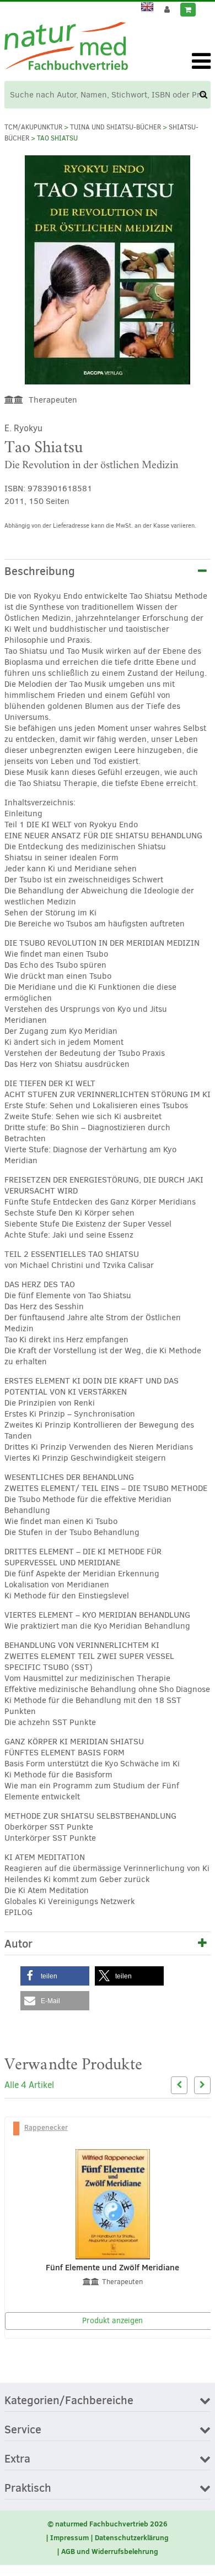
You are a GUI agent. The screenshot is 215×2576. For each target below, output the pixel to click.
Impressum (69, 2537)
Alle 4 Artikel (29, 2085)
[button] (55, 1976)
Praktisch (28, 2488)
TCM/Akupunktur (33, 127)
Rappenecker (46, 2127)
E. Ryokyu (23, 428)
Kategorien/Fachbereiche (69, 2401)
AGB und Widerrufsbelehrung (110, 2551)
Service (23, 2430)
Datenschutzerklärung (132, 2537)
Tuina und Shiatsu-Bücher (115, 127)
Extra (17, 2459)
